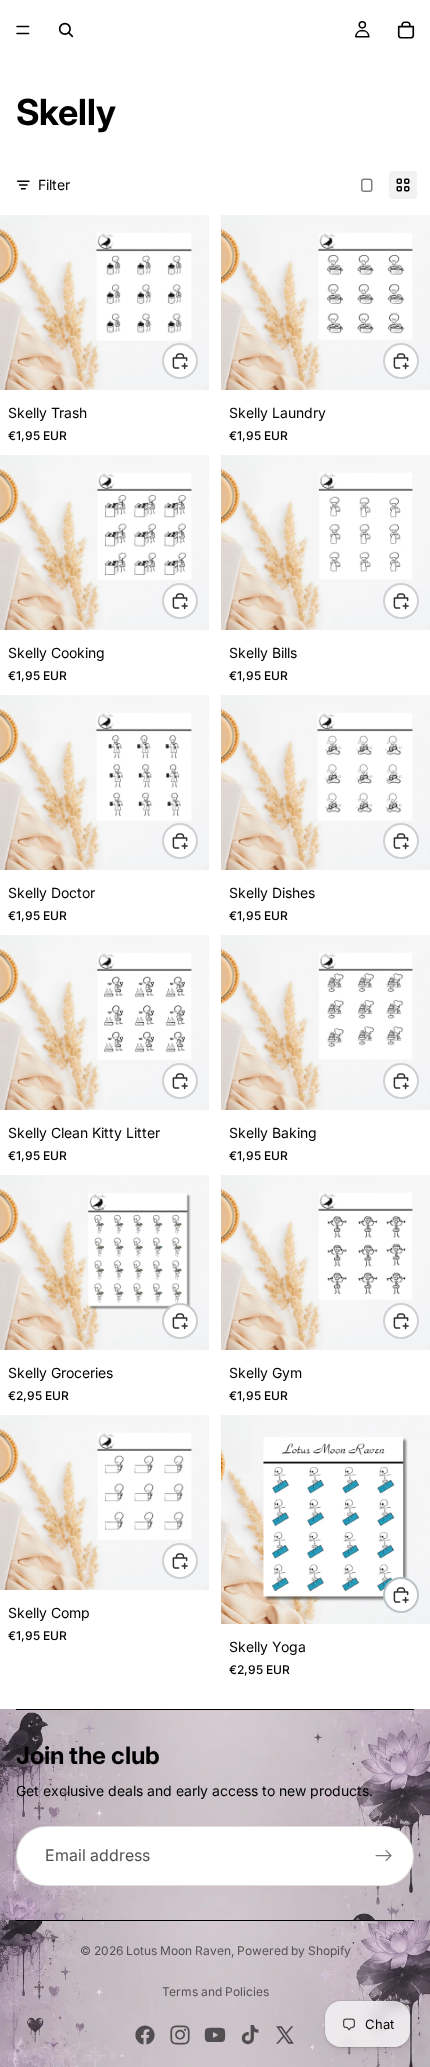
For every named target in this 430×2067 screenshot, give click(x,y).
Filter (54, 184)
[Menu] (23, 30)
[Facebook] (145, 2035)
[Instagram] (180, 2035)
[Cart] (406, 30)
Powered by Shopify (294, 1950)
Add (197, 360)
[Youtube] (215, 2035)
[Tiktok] (250, 2035)
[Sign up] (384, 1856)
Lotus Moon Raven (178, 1950)
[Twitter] (285, 2035)
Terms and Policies (215, 1991)
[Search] (66, 30)
